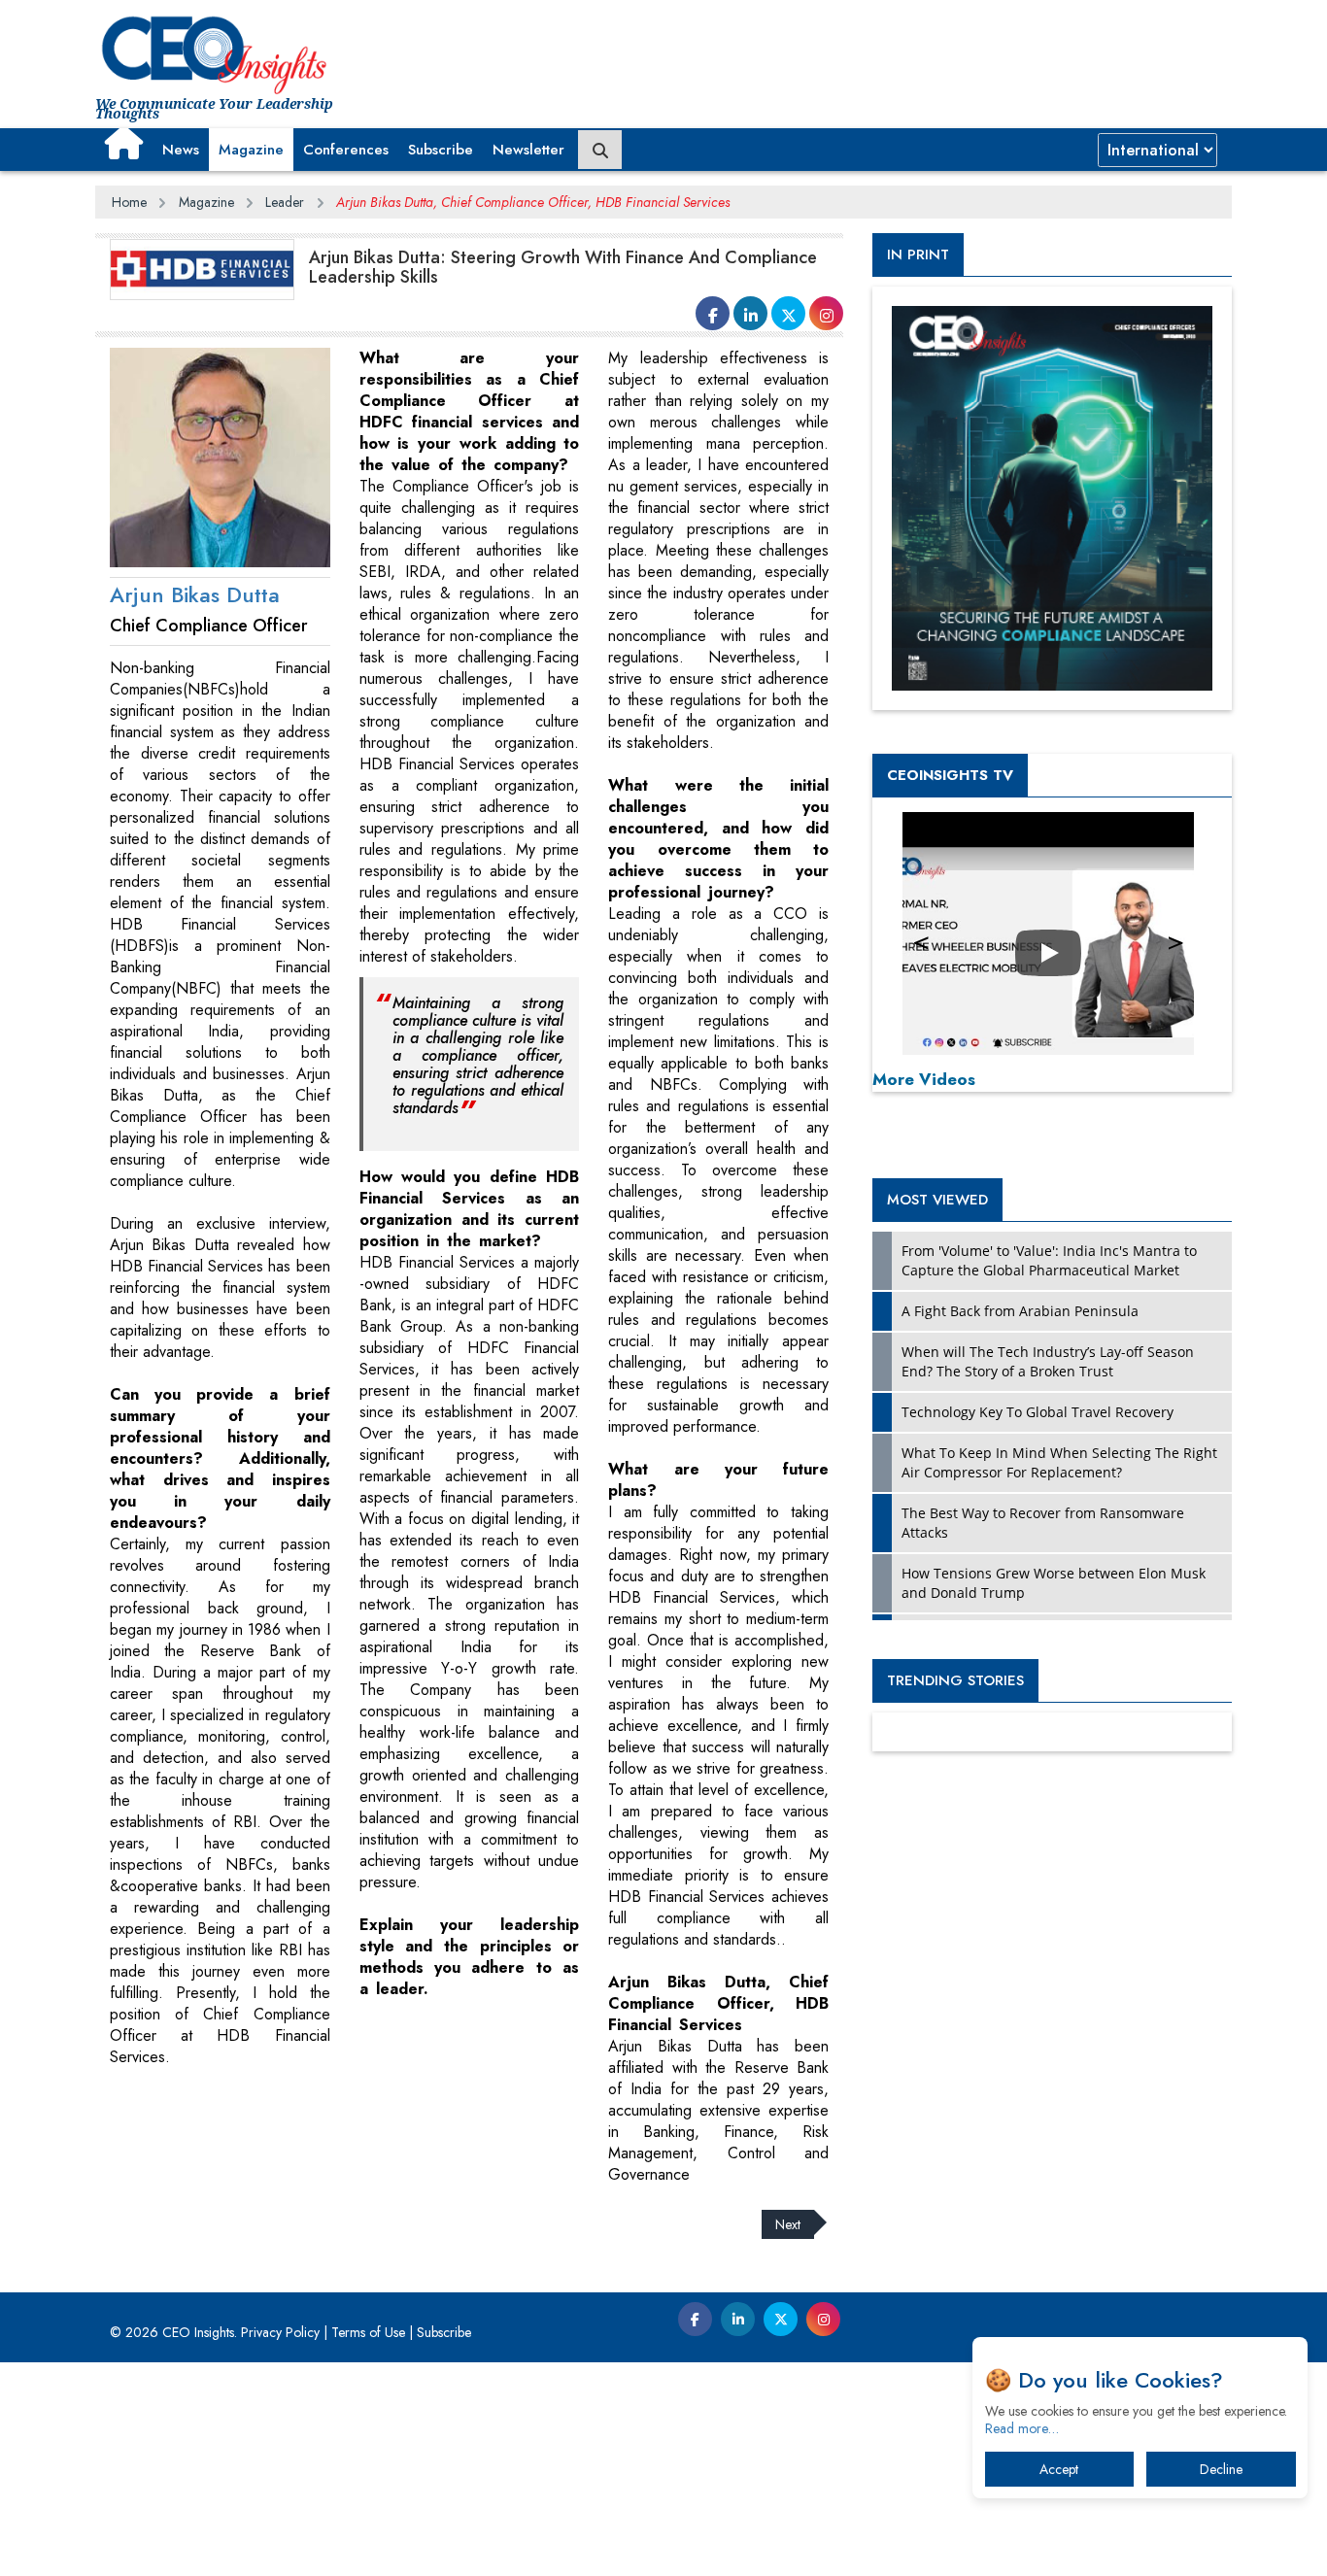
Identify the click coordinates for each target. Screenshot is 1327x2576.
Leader (285, 202)
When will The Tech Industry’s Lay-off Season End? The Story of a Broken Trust (1048, 1361)
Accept (1059, 2469)
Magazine (251, 150)
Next (788, 2224)
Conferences (346, 150)
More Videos (924, 1079)
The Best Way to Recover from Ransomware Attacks (1043, 1523)
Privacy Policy (280, 2332)
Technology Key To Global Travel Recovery (1038, 1412)
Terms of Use (368, 2332)
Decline (1221, 2469)
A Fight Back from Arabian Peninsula (1020, 1311)
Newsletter (528, 150)
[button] (124, 143)
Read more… (1022, 2428)
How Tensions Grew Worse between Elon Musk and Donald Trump (1054, 1583)
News (181, 150)
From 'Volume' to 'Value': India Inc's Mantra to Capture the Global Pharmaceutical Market (1049, 1260)
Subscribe (441, 150)
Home (129, 202)
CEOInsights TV (950, 775)
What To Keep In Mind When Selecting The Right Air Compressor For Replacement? (1059, 1462)
